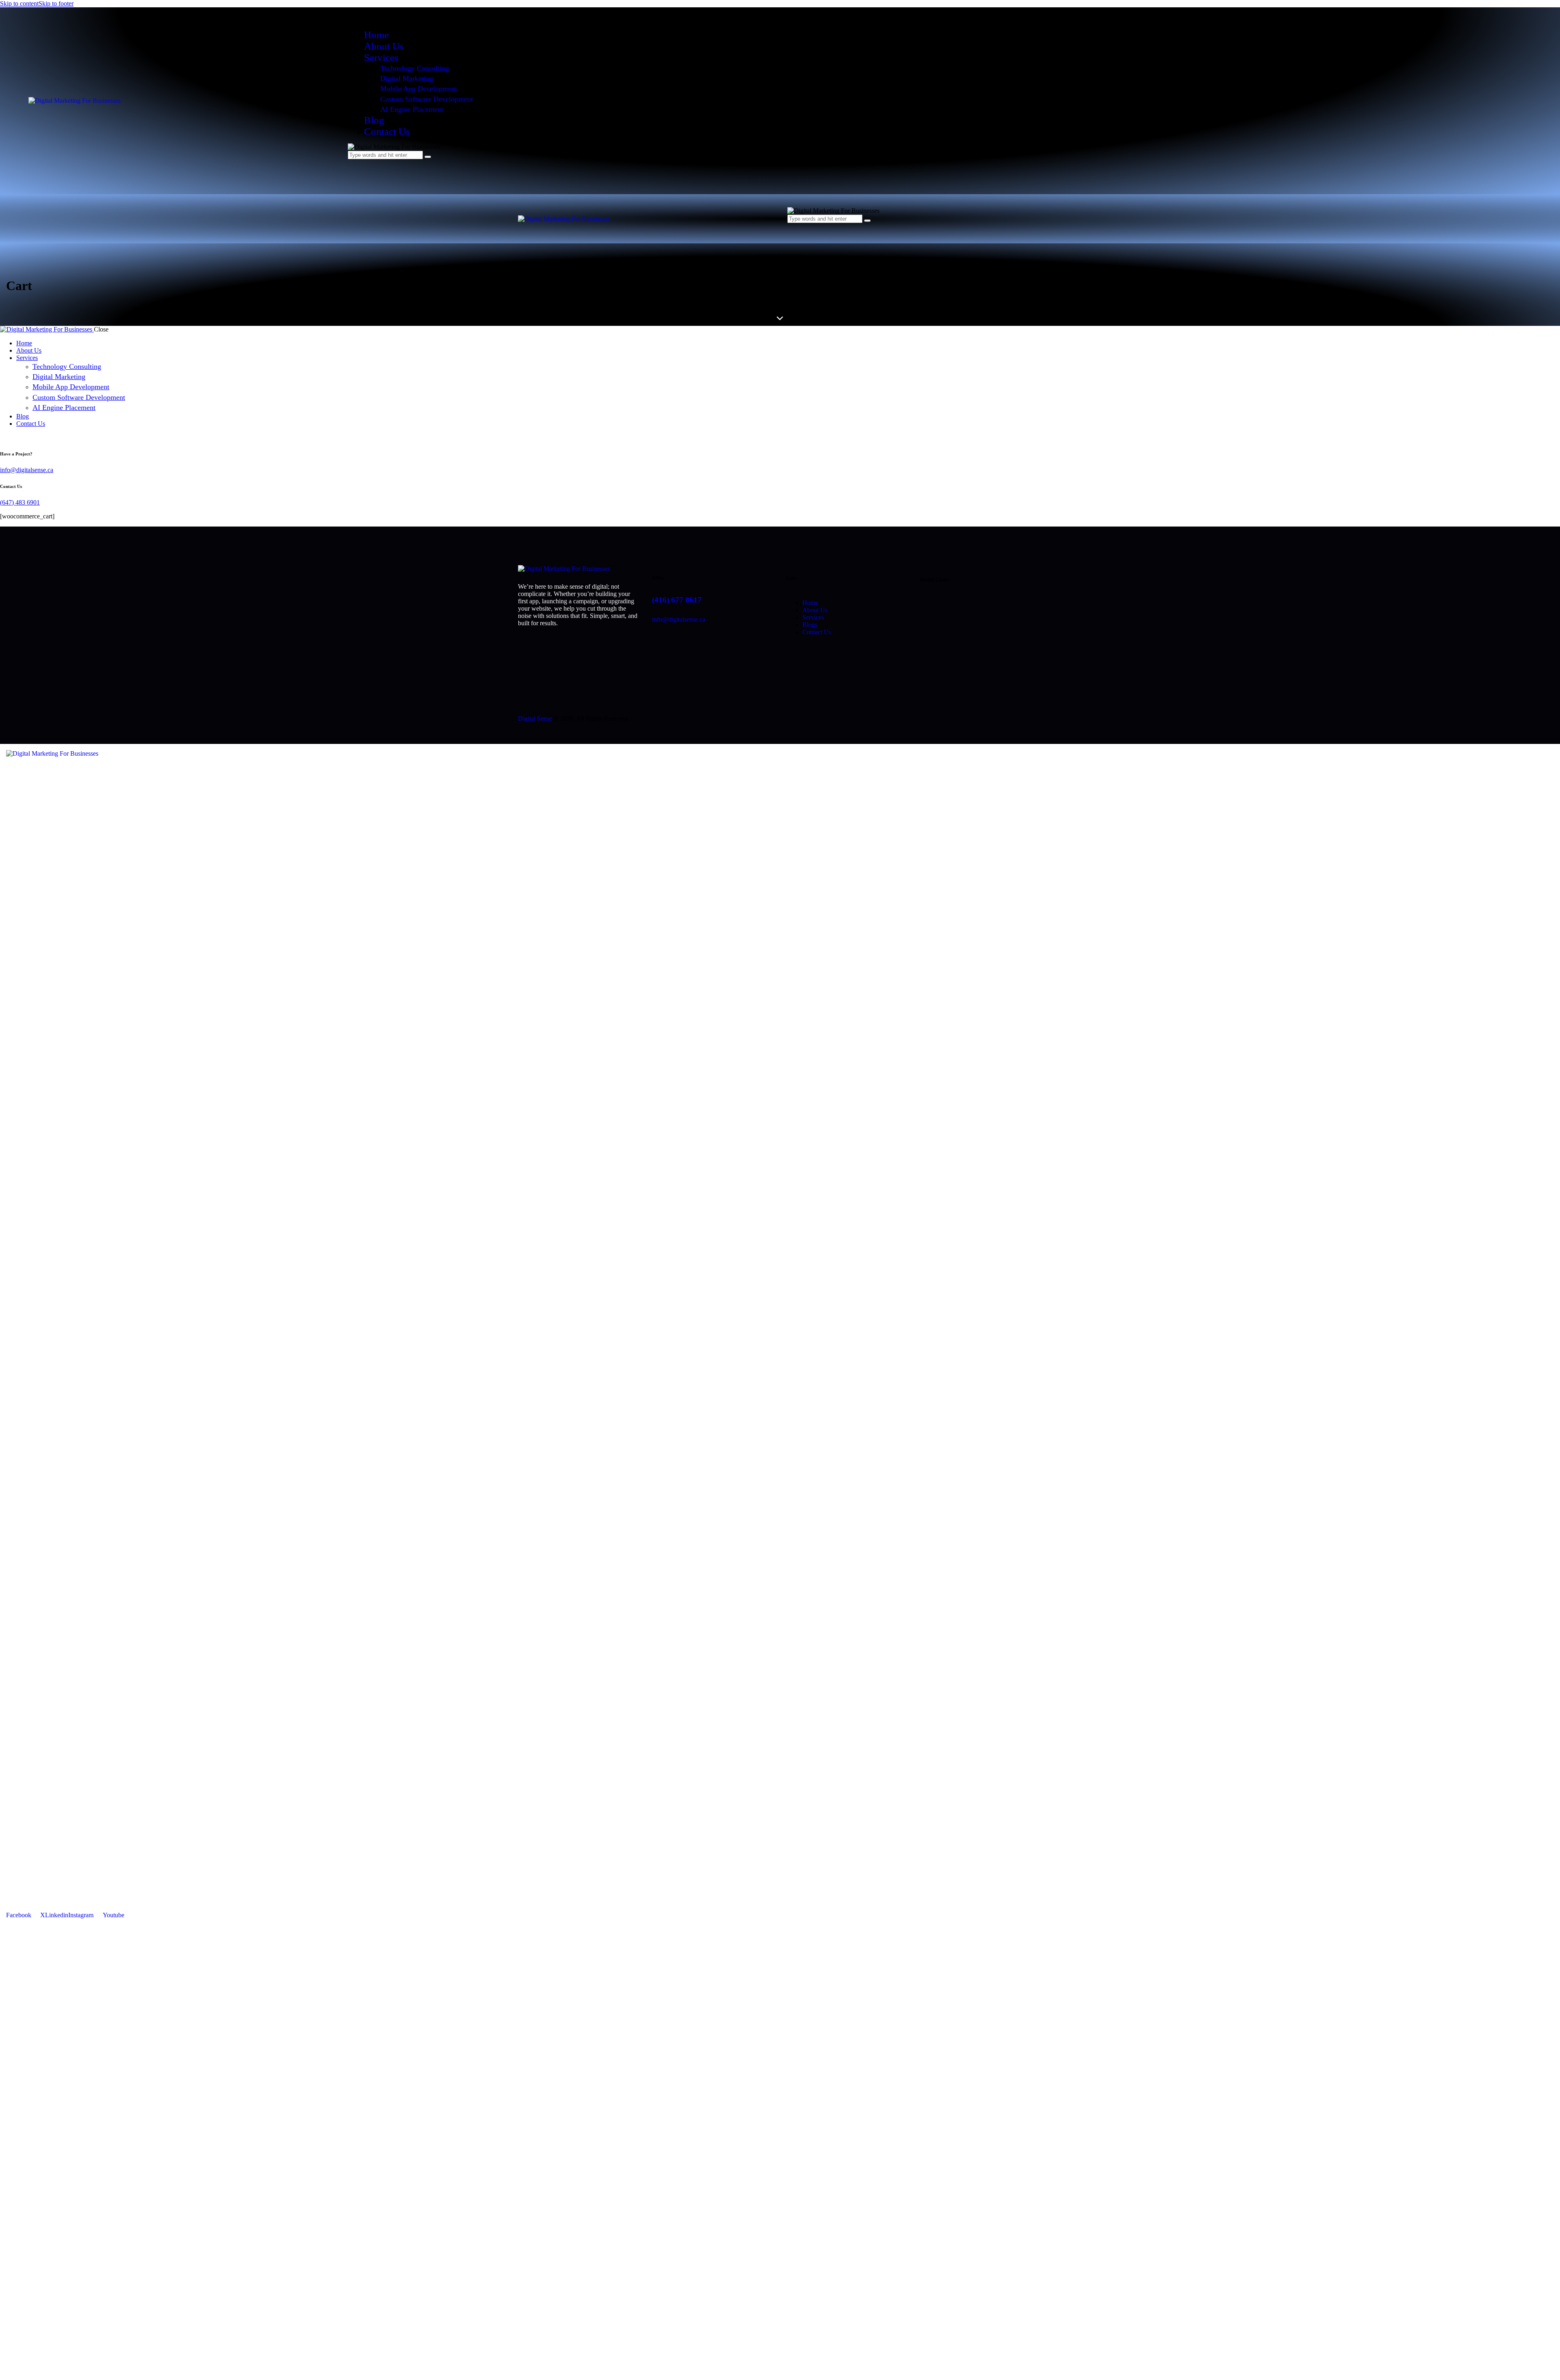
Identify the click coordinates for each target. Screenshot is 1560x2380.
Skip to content (19, 3)
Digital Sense (535, 719)
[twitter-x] (4, 437)
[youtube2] (13, 437)
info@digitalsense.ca (27, 470)
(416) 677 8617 (677, 600)
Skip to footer (56, 3)
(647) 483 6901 (20, 502)
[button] (791, 227)
